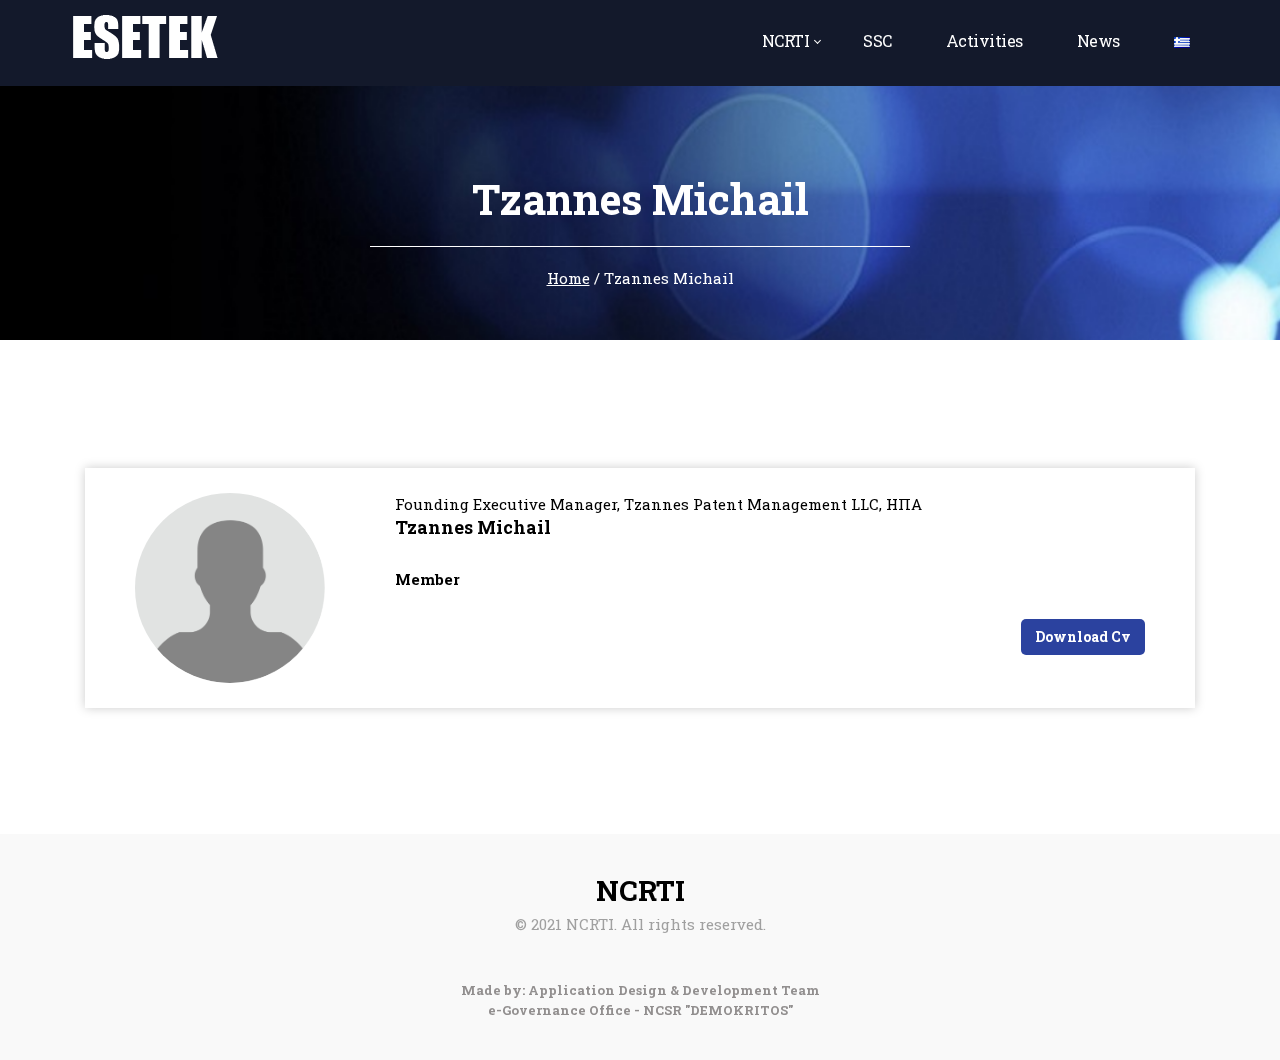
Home (568, 278)
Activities (984, 40)
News (1098, 40)
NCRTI (786, 40)
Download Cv (1083, 636)
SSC (877, 40)
